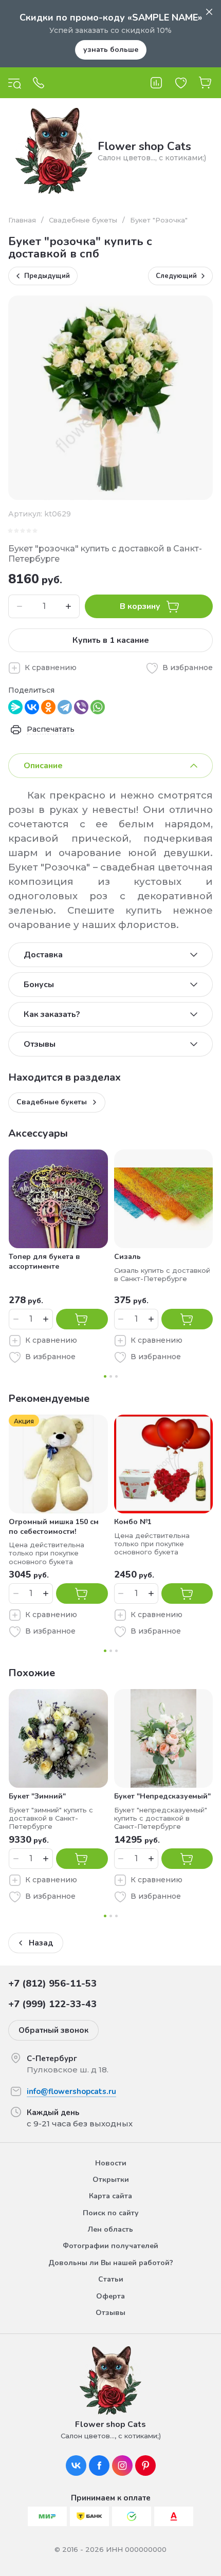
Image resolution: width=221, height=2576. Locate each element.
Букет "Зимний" (37, 1796)
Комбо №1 (133, 1522)
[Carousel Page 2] (111, 1376)
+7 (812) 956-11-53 (52, 1984)
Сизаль (127, 1257)
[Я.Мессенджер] (15, 707)
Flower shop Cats (144, 146)
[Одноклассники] (48, 707)
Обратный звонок (53, 2030)
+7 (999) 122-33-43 (52, 2004)
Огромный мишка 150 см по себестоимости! (54, 1526)
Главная (22, 220)
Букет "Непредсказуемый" (162, 1796)
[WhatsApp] (98, 707)
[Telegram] (65, 707)
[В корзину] (82, 1319)
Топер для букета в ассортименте (44, 1261)
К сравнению (51, 668)
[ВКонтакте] (32, 707)
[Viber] (81, 707)
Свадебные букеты (83, 220)
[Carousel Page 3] (116, 1376)
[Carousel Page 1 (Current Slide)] (105, 1376)
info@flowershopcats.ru (71, 2091)
